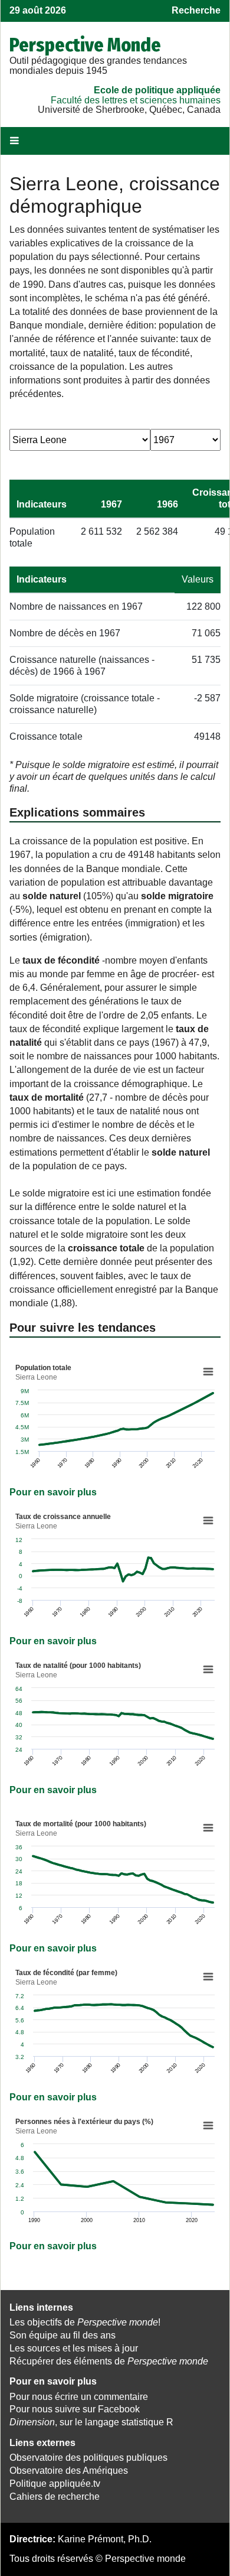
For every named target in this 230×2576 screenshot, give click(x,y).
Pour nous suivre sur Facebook (75, 2409)
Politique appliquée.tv (55, 2484)
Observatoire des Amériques (69, 2471)
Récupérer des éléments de (109, 2361)
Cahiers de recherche (55, 2497)
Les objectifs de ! (85, 2322)
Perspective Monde (85, 45)
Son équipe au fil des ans (63, 2335)
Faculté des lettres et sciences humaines (136, 100)
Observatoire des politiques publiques (88, 2458)
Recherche (196, 10)
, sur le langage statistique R (91, 2422)
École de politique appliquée (157, 90)
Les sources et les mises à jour (74, 2348)
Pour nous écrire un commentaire (79, 2397)
